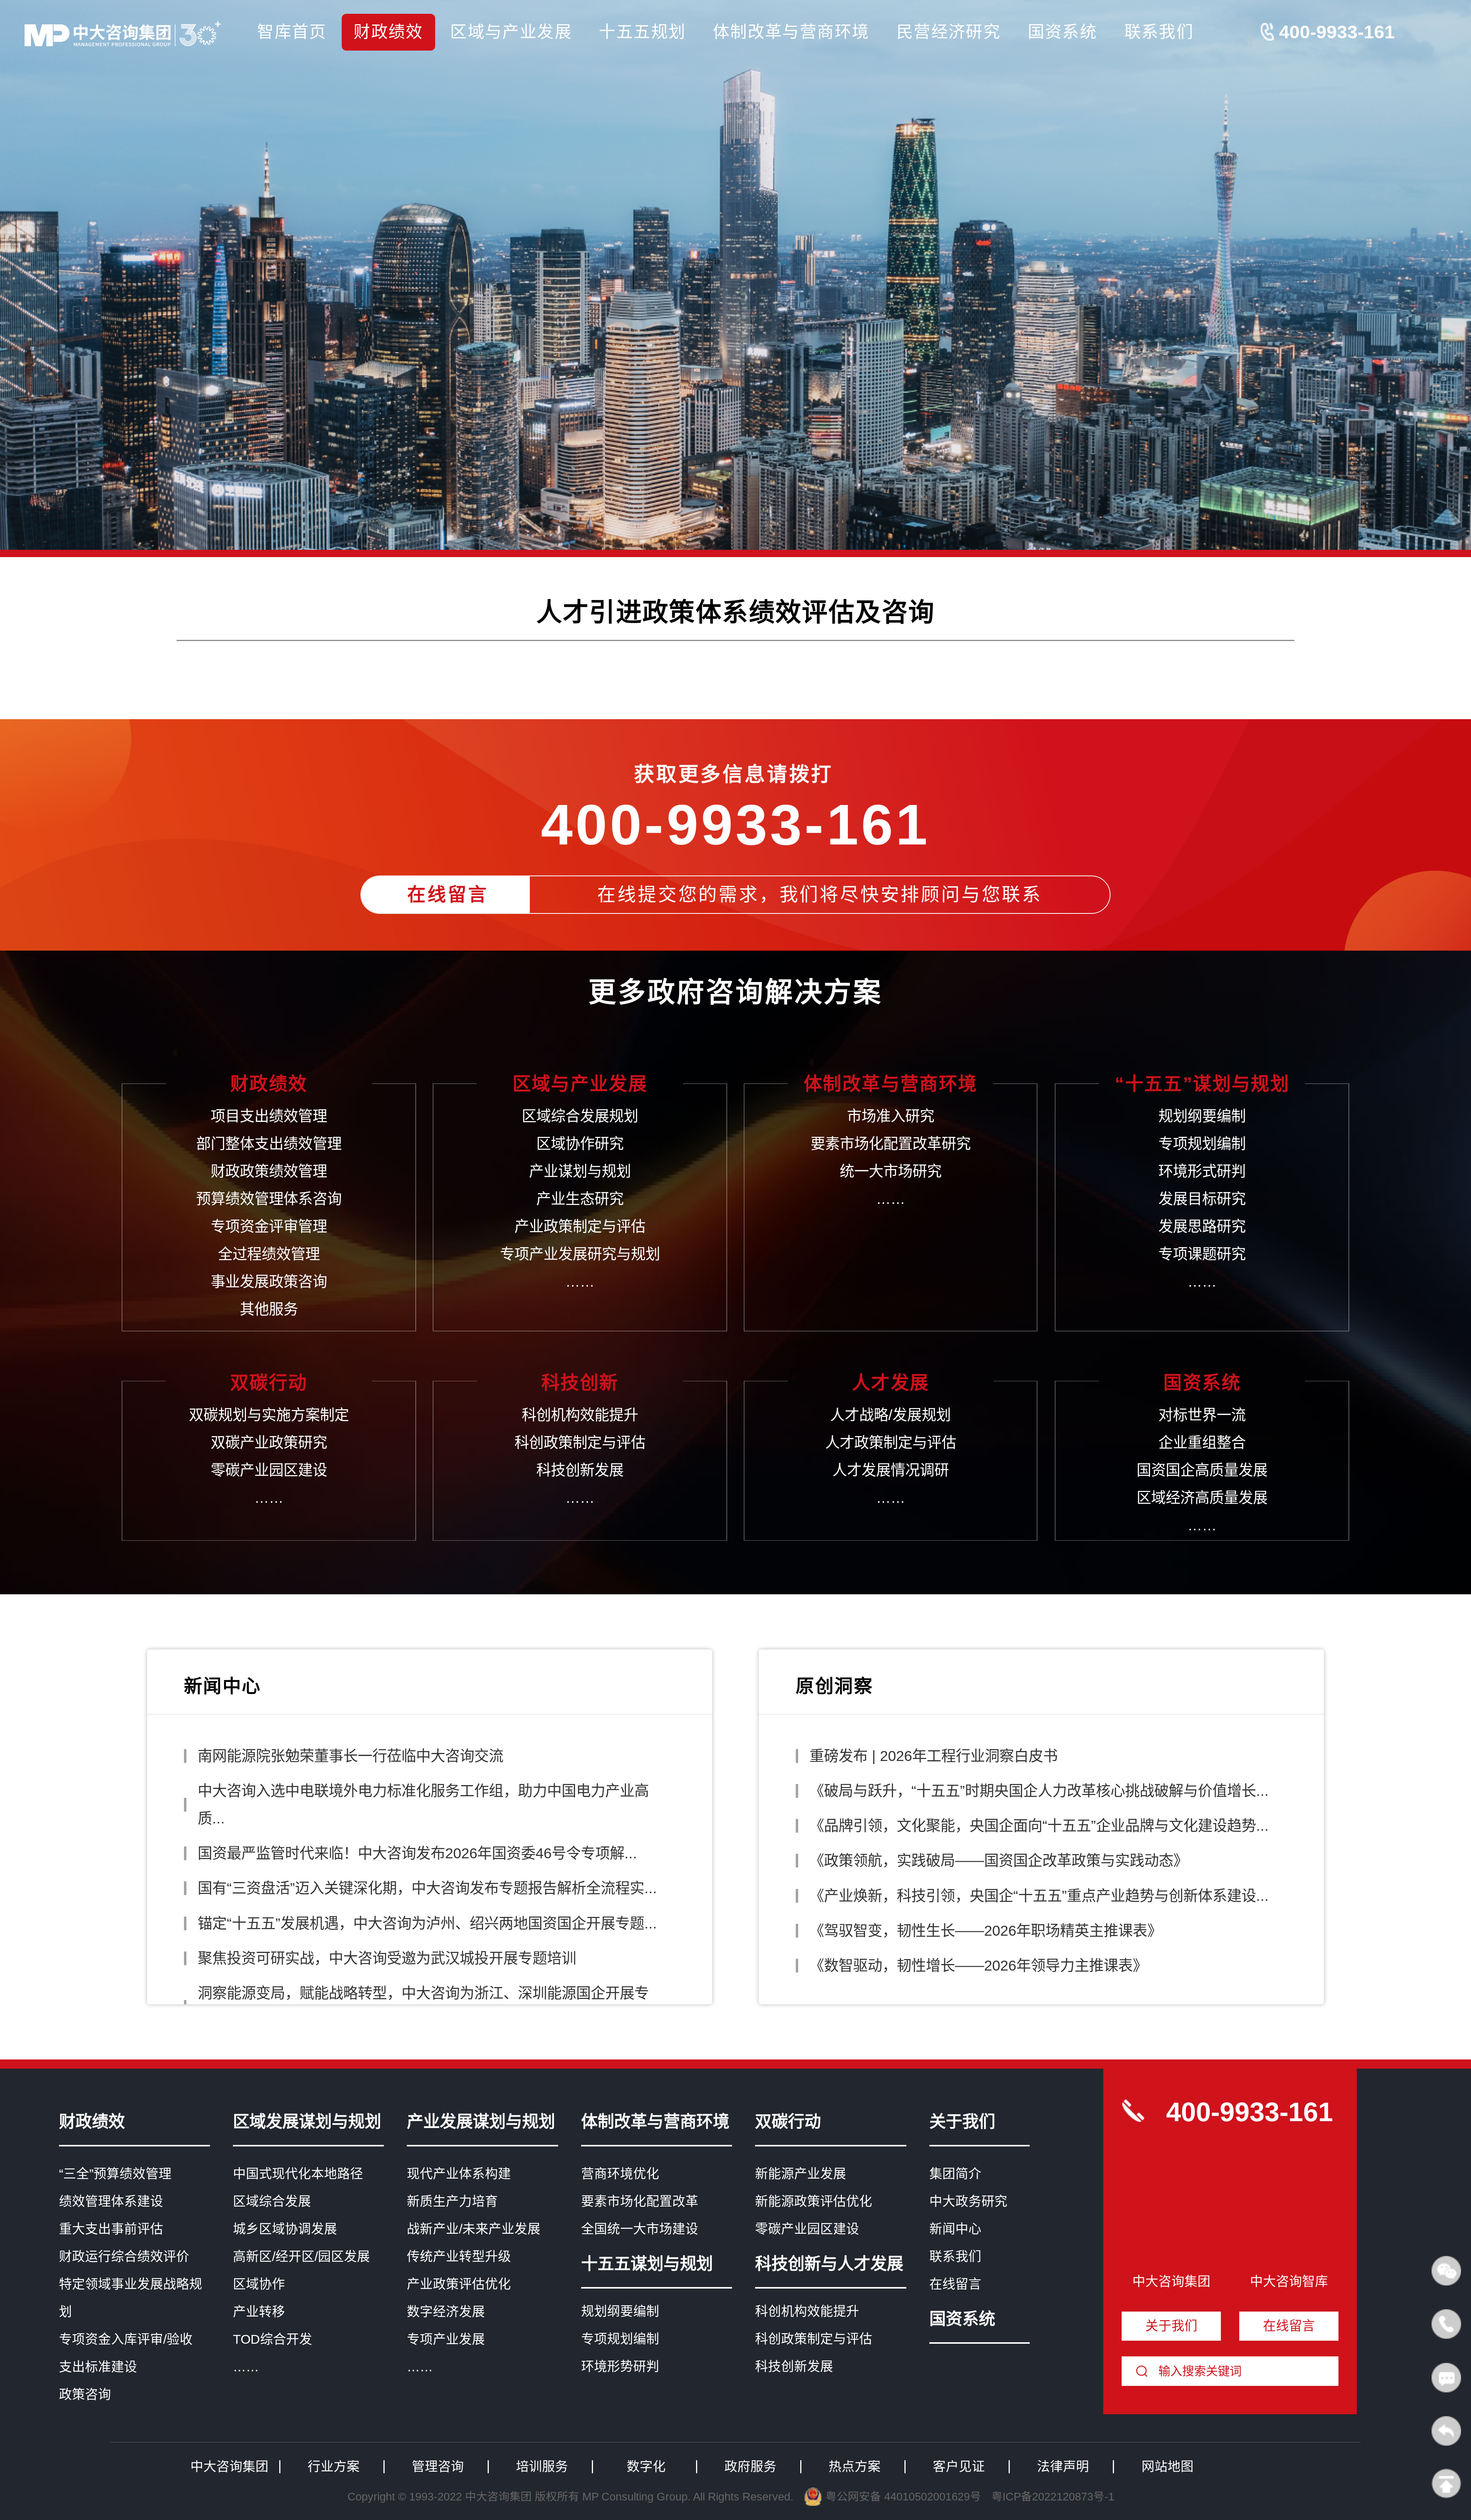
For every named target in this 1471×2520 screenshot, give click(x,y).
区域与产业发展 (511, 32)
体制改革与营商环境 (791, 32)
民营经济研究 (948, 32)
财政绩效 (388, 32)
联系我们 (1159, 32)
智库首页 (292, 32)
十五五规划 (642, 32)
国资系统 (1063, 32)
